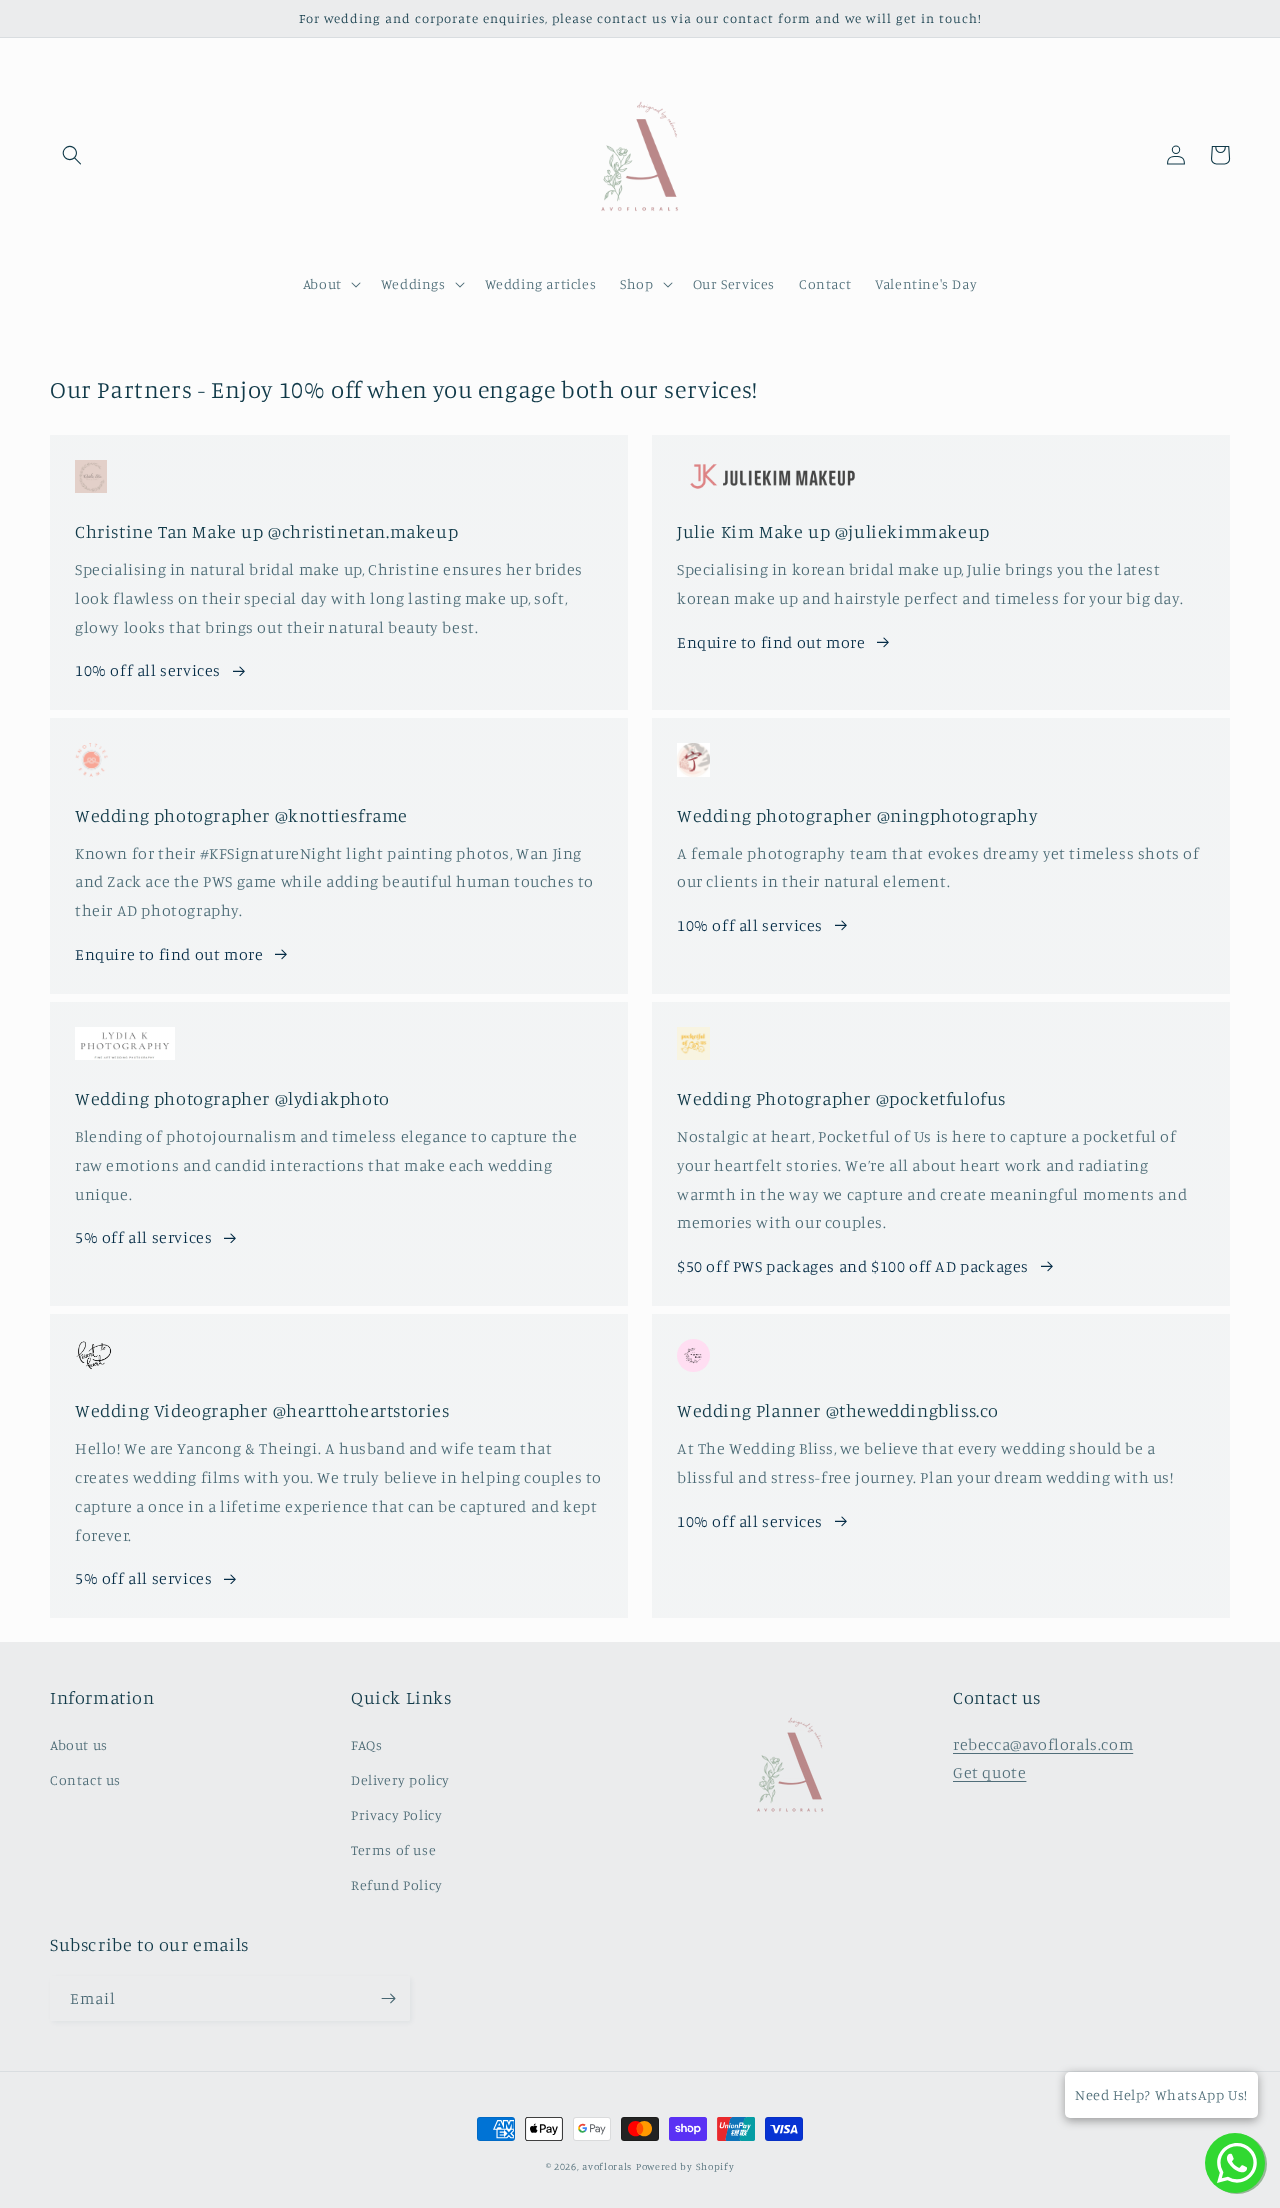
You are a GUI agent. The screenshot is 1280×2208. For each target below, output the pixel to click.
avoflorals (607, 2166)
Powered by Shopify (685, 2166)
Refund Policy (397, 1884)
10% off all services (148, 670)
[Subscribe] (388, 1998)
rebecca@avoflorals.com (1043, 1744)
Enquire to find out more (771, 642)
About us (79, 1744)
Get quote (989, 1772)
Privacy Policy (396, 1814)
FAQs (366, 1744)
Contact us (85, 1779)
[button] (72, 155)
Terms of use (393, 1849)
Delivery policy (400, 1779)
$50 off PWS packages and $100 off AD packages (853, 1266)
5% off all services (143, 1237)
